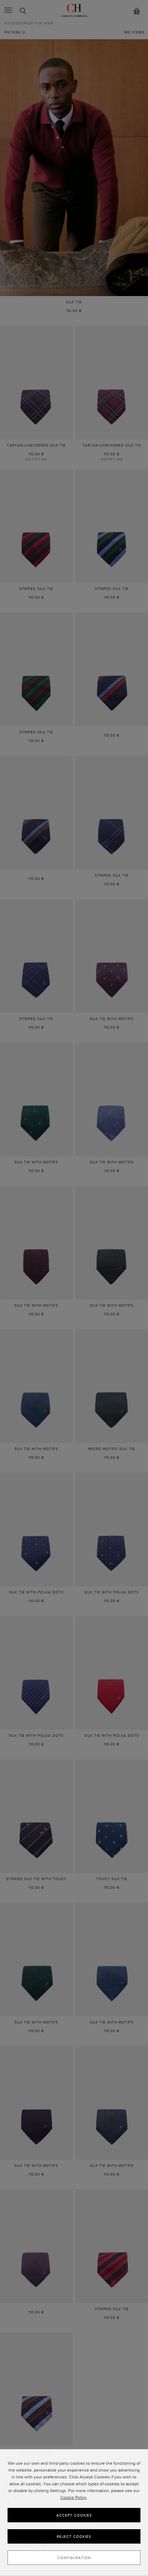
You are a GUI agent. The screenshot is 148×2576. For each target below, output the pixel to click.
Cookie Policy (73, 2497)
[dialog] (74, 2513)
